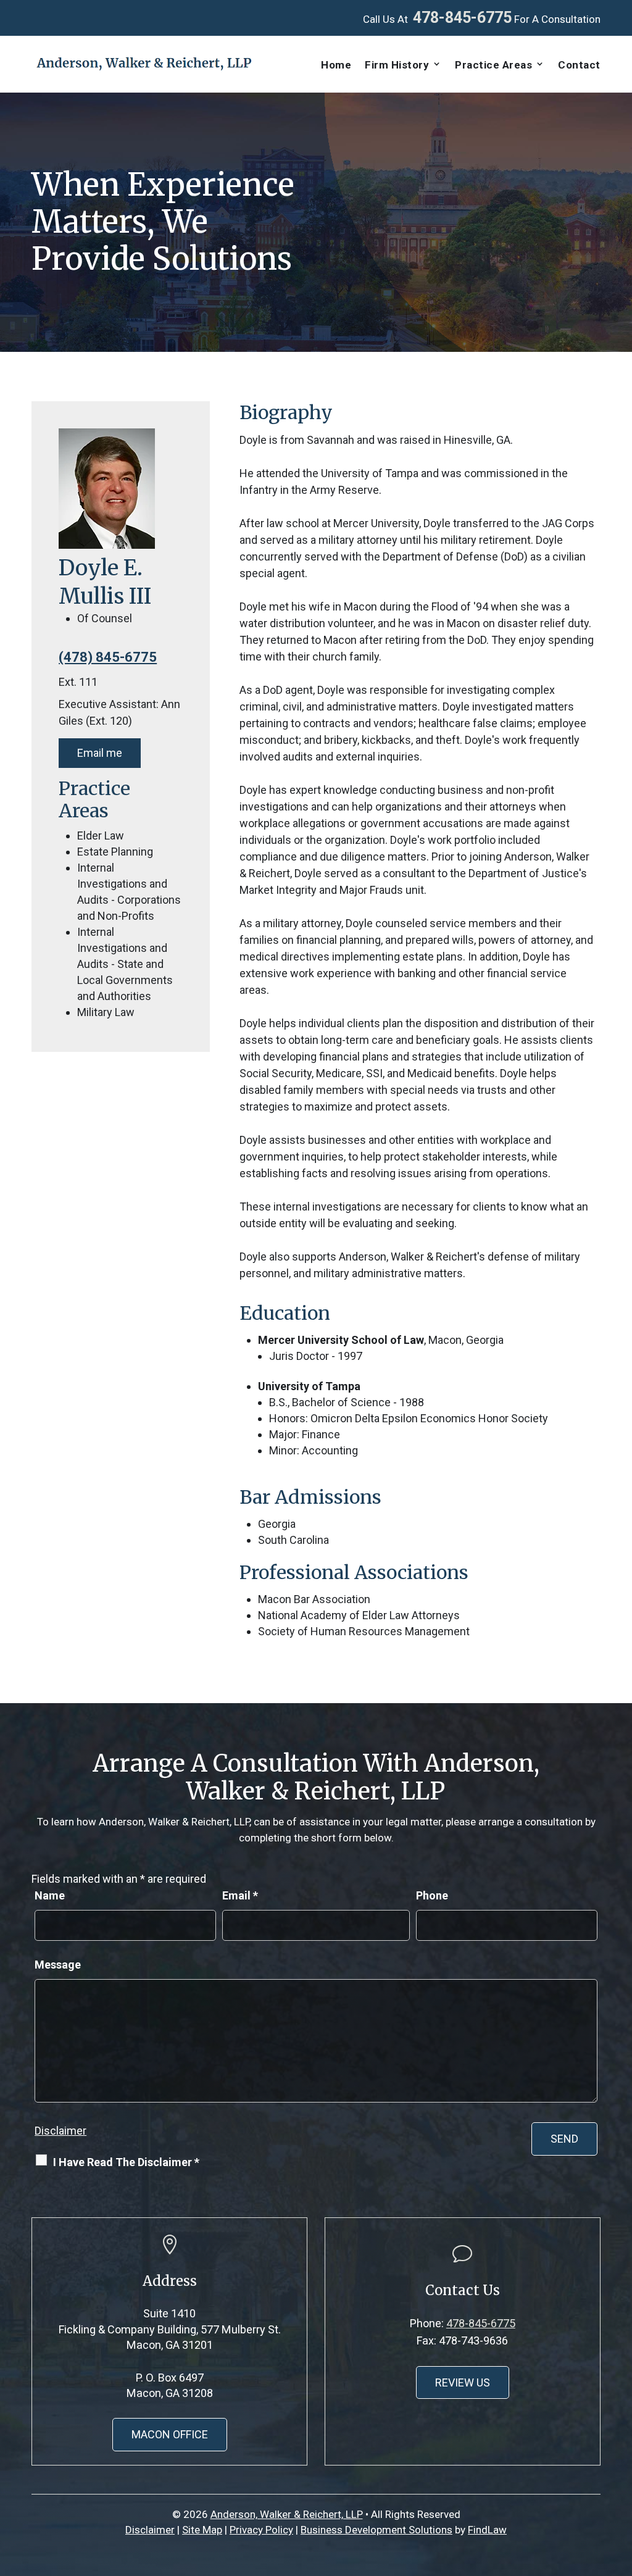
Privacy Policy (261, 2530)
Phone (432, 1895)
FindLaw (487, 2530)
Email (240, 1895)
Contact (579, 65)
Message (58, 1965)
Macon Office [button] (170, 2434)
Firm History (397, 65)
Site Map (202, 2530)
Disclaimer (60, 2131)
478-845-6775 (462, 18)
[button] (620, 2486)
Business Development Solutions (376, 2530)
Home (336, 65)
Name (50, 1895)
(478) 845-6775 (108, 657)
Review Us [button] (463, 2382)
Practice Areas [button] (493, 65)
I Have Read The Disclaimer (126, 2162)
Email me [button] (100, 753)
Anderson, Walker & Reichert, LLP (287, 2514)
